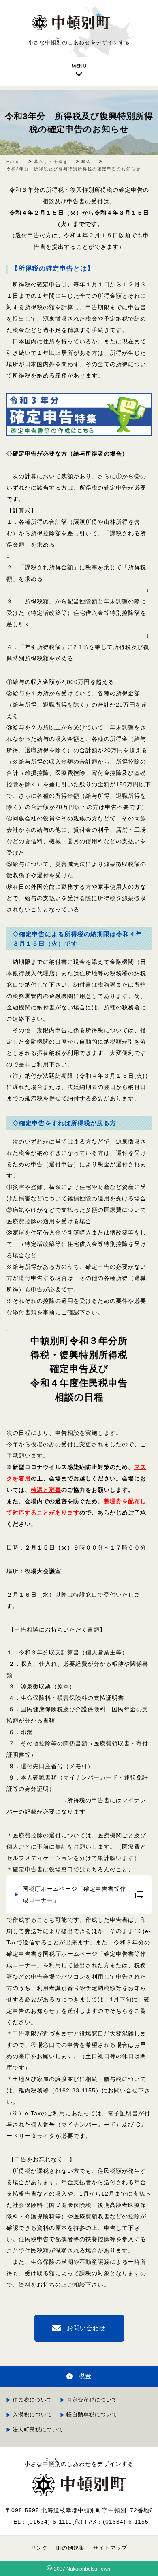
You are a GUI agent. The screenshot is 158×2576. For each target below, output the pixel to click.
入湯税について (32, 2414)
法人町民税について (38, 2430)
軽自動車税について (92, 2414)
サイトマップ (110, 2548)
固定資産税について (92, 2400)
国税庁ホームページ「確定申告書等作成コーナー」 (74, 1895)
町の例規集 (70, 2548)
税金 (85, 2376)
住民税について (32, 2400)
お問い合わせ (86, 2328)
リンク (39, 2548)
